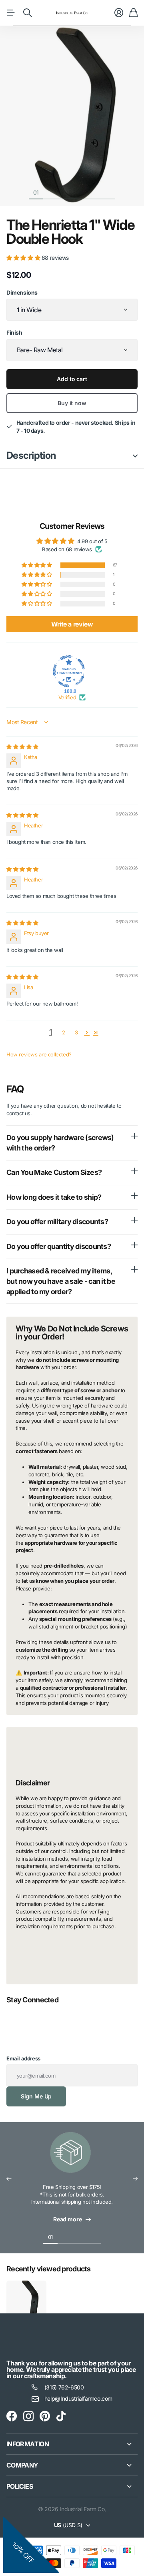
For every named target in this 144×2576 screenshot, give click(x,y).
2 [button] (64, 1032)
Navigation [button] (11, 13)
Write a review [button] (72, 624)
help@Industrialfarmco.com (78, 2398)
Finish (14, 332)
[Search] (28, 13)
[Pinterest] (45, 2416)
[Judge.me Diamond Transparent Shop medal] (69, 671)
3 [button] (76, 1032)
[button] (24, 258)
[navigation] (50, 192)
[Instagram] (28, 2416)
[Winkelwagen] (133, 13)
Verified (67, 697)
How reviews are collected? (39, 1054)
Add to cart (72, 379)
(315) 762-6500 (64, 2387)
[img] (22, 747)
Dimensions (22, 292)
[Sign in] (119, 13)
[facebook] (12, 2416)
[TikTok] (61, 2416)
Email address (23, 2058)
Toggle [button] (135, 456)
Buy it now (72, 403)
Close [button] (72, 2444)
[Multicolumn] (72, 2157)
